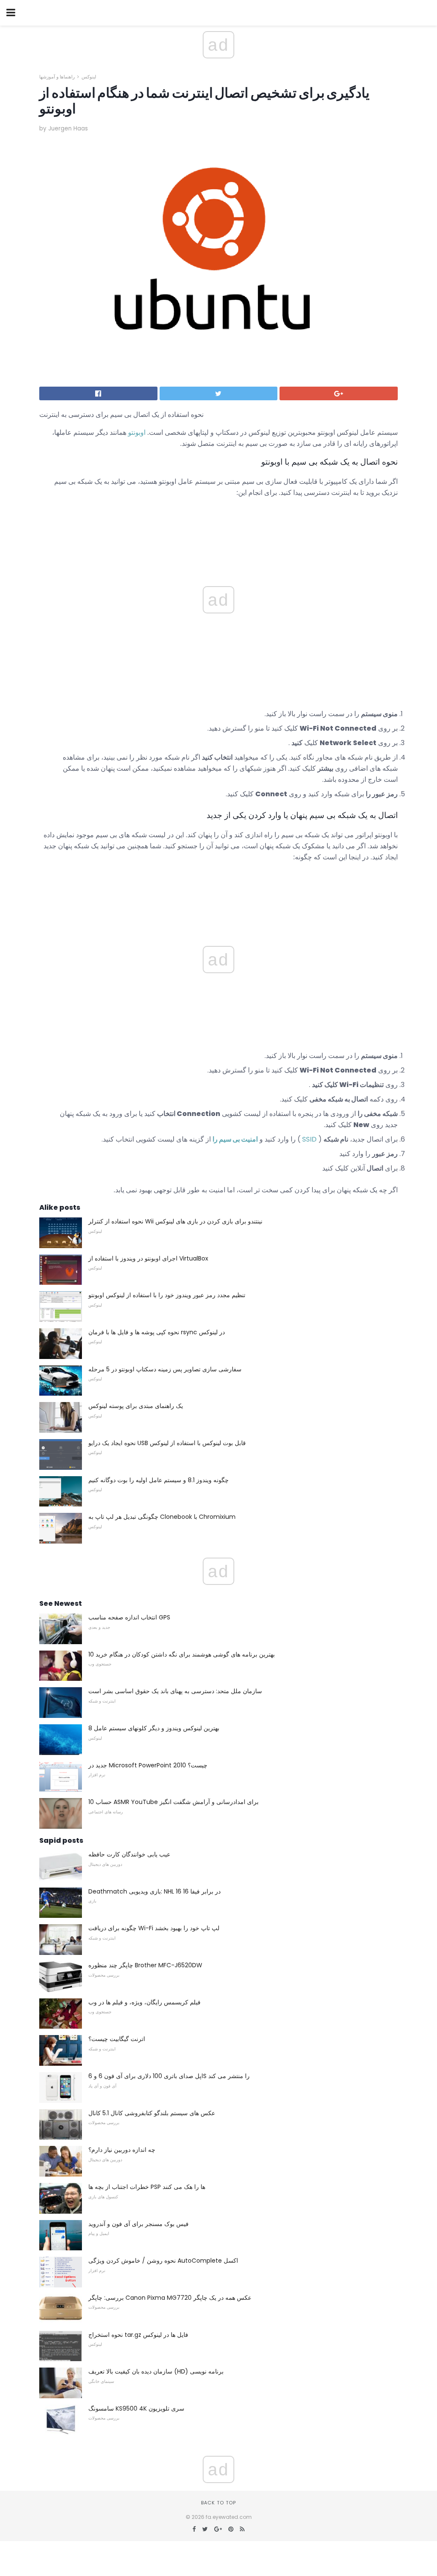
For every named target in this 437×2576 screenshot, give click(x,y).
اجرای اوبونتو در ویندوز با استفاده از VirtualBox (148, 1258)
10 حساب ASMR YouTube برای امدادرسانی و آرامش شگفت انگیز (173, 1802)
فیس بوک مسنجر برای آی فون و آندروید (138, 2224)
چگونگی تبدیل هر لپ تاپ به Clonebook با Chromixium (162, 1517)
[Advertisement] (218, 888)
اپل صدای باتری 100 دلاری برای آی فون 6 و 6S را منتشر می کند (169, 2076)
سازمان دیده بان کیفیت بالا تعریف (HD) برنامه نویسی (156, 2371)
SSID (309, 1139)
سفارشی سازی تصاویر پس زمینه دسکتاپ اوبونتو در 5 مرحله (165, 1369)
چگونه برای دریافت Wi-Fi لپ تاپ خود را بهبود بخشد (154, 1928)
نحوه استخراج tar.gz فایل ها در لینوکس (138, 2335)
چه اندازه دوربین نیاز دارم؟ (122, 2150)
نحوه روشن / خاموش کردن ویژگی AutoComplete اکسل (163, 2261)
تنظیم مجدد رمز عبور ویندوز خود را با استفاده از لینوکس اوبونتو (167, 1295)
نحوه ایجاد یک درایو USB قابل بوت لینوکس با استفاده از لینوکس (167, 1443)
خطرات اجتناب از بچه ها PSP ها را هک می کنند (147, 2187)
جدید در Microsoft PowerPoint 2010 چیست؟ (148, 1765)
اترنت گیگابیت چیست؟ (117, 2039)
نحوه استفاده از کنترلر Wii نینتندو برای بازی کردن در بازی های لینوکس (175, 1221)
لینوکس (89, 77)
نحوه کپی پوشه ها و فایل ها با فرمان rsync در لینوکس (157, 1332)
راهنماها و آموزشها (57, 77)
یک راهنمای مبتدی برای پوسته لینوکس (136, 1406)
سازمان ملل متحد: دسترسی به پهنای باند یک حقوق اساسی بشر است (175, 1691)
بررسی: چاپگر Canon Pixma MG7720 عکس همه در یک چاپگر (170, 2298)
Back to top (218, 2503)
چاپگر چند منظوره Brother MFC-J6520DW (145, 1965)
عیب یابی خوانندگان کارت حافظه (129, 1854)
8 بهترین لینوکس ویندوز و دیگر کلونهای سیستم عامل (154, 1728)
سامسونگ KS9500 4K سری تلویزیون (136, 2408)
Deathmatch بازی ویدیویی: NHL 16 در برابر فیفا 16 (154, 1891)
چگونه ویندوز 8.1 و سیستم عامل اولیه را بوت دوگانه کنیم (159, 1480)
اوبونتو (137, 432)
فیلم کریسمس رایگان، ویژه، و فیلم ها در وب (144, 2002)
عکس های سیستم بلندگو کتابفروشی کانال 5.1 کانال (152, 2113)
